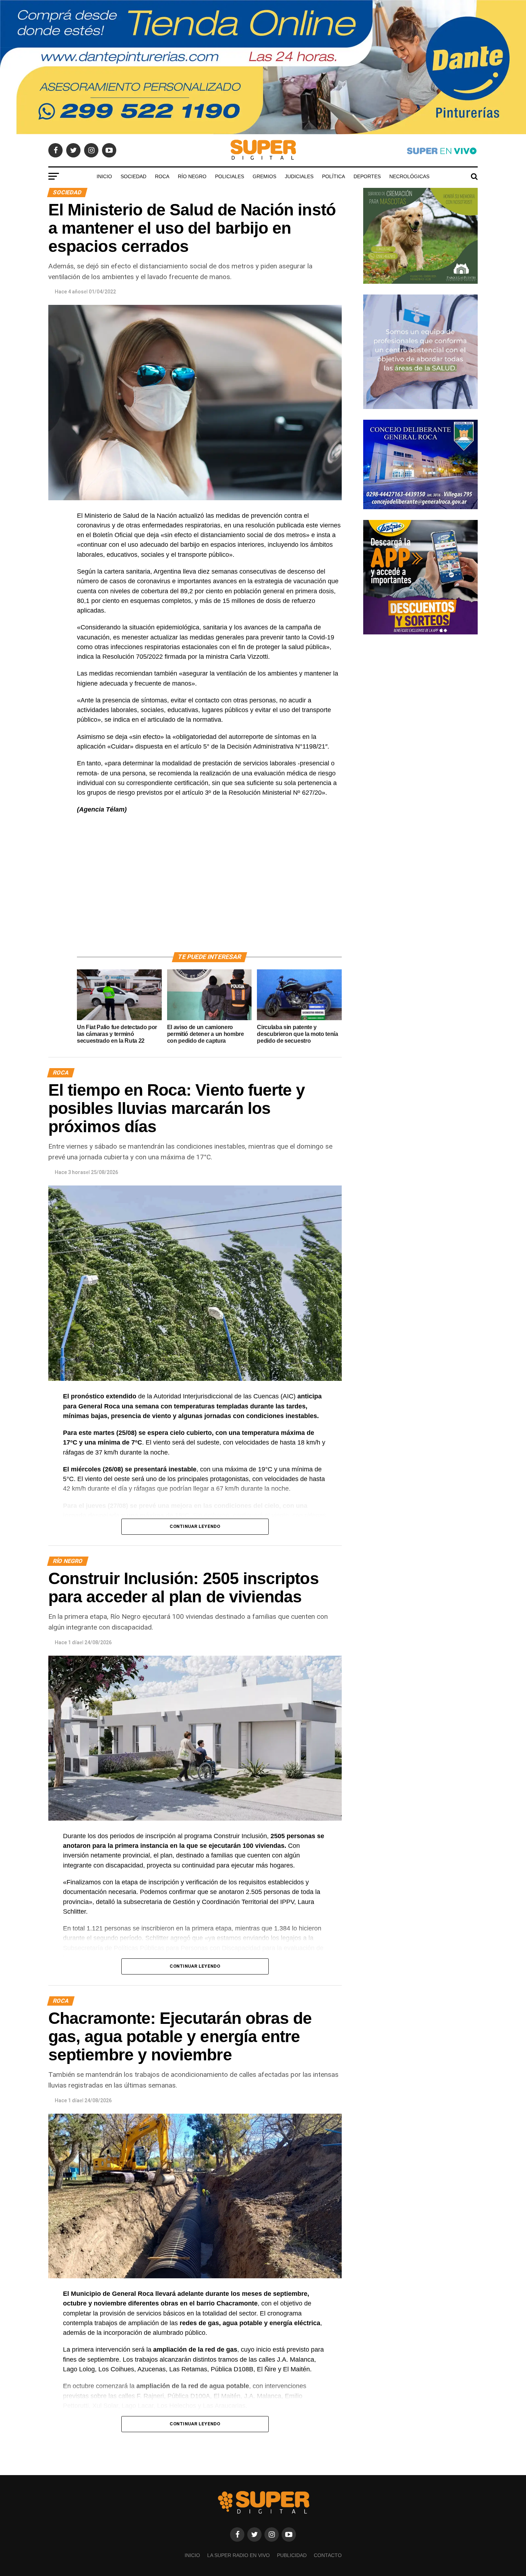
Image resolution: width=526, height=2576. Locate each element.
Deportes (367, 176)
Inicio (104, 176)
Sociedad (133, 176)
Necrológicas (409, 176)
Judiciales (299, 176)
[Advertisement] (209, 891)
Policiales (230, 176)
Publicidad (292, 2555)
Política (333, 176)
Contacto (328, 2555)
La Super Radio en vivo (238, 2555)
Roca (162, 176)
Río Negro (192, 176)
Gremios (264, 176)
